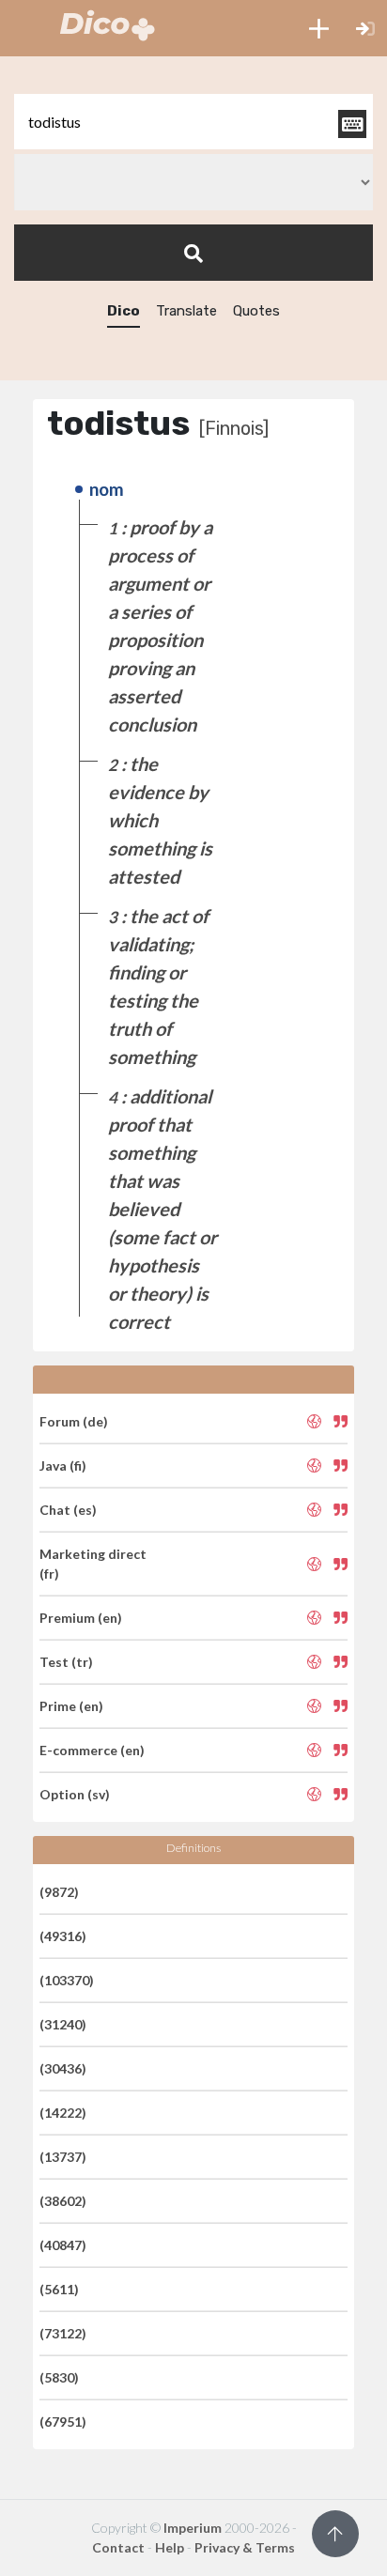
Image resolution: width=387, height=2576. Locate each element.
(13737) (63, 2157)
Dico (124, 311)
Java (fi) (63, 1465)
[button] (319, 28)
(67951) (63, 2422)
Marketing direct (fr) (93, 1564)
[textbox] (193, 122)
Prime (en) (71, 1706)
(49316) (63, 1936)
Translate (186, 311)
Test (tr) (66, 1662)
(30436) (63, 2068)
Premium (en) (81, 1618)
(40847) (63, 2245)
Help (170, 2547)
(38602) (63, 2201)
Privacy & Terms (245, 2547)
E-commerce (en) (92, 1750)
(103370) (67, 1980)
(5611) (59, 2289)
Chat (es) (68, 1510)
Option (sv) (75, 1794)
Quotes (256, 311)
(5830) (59, 2377)
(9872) (59, 1892)
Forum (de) (74, 1421)
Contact (118, 2547)
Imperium (193, 2528)
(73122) (63, 2333)
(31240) (63, 2024)
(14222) (63, 2113)
